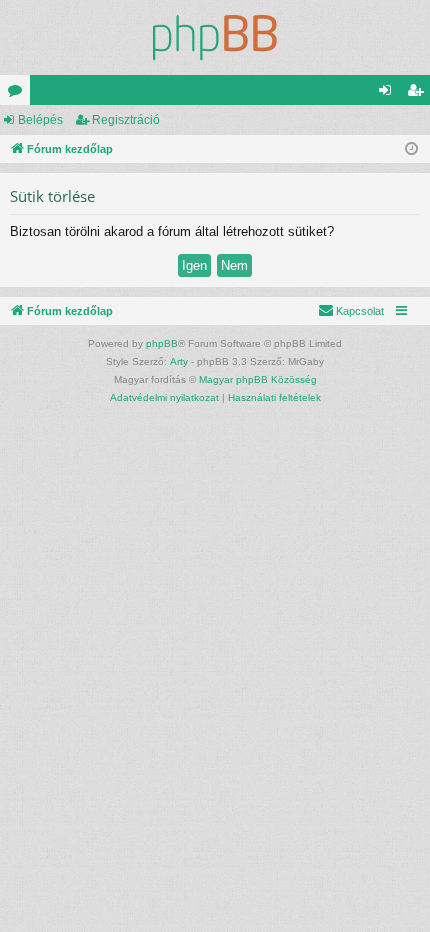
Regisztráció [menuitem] (419, 94)
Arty (179, 361)
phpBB (162, 343)
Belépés (40, 120)
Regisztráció (126, 120)
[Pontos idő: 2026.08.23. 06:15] (411, 149)
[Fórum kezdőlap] (215, 37)
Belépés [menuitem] (389, 94)
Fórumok (19, 94)
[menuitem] (351, 311)
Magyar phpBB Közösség (258, 379)
